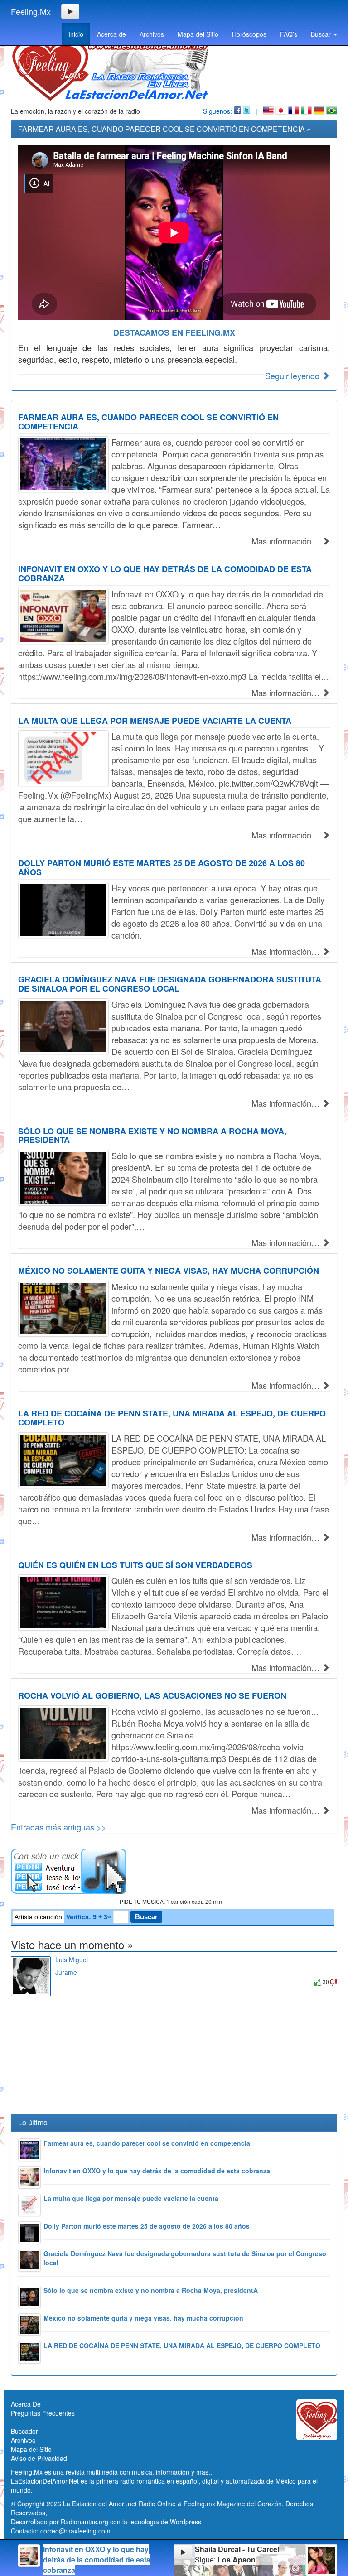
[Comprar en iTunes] (65, 1981)
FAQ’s (289, 34)
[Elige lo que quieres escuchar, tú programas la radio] (174, 1871)
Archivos (152, 34)
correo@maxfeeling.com (75, 2531)
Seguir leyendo (293, 376)
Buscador (24, 2431)
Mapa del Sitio (198, 34)
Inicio (76, 34)
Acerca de (111, 34)
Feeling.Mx (31, 11)
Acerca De (26, 2404)
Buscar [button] (322, 34)
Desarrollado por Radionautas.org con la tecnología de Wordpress (106, 2522)
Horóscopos (249, 34)
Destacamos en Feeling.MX (174, 332)
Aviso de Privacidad (39, 2458)
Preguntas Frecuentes (43, 2413)
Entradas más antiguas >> (59, 1827)
